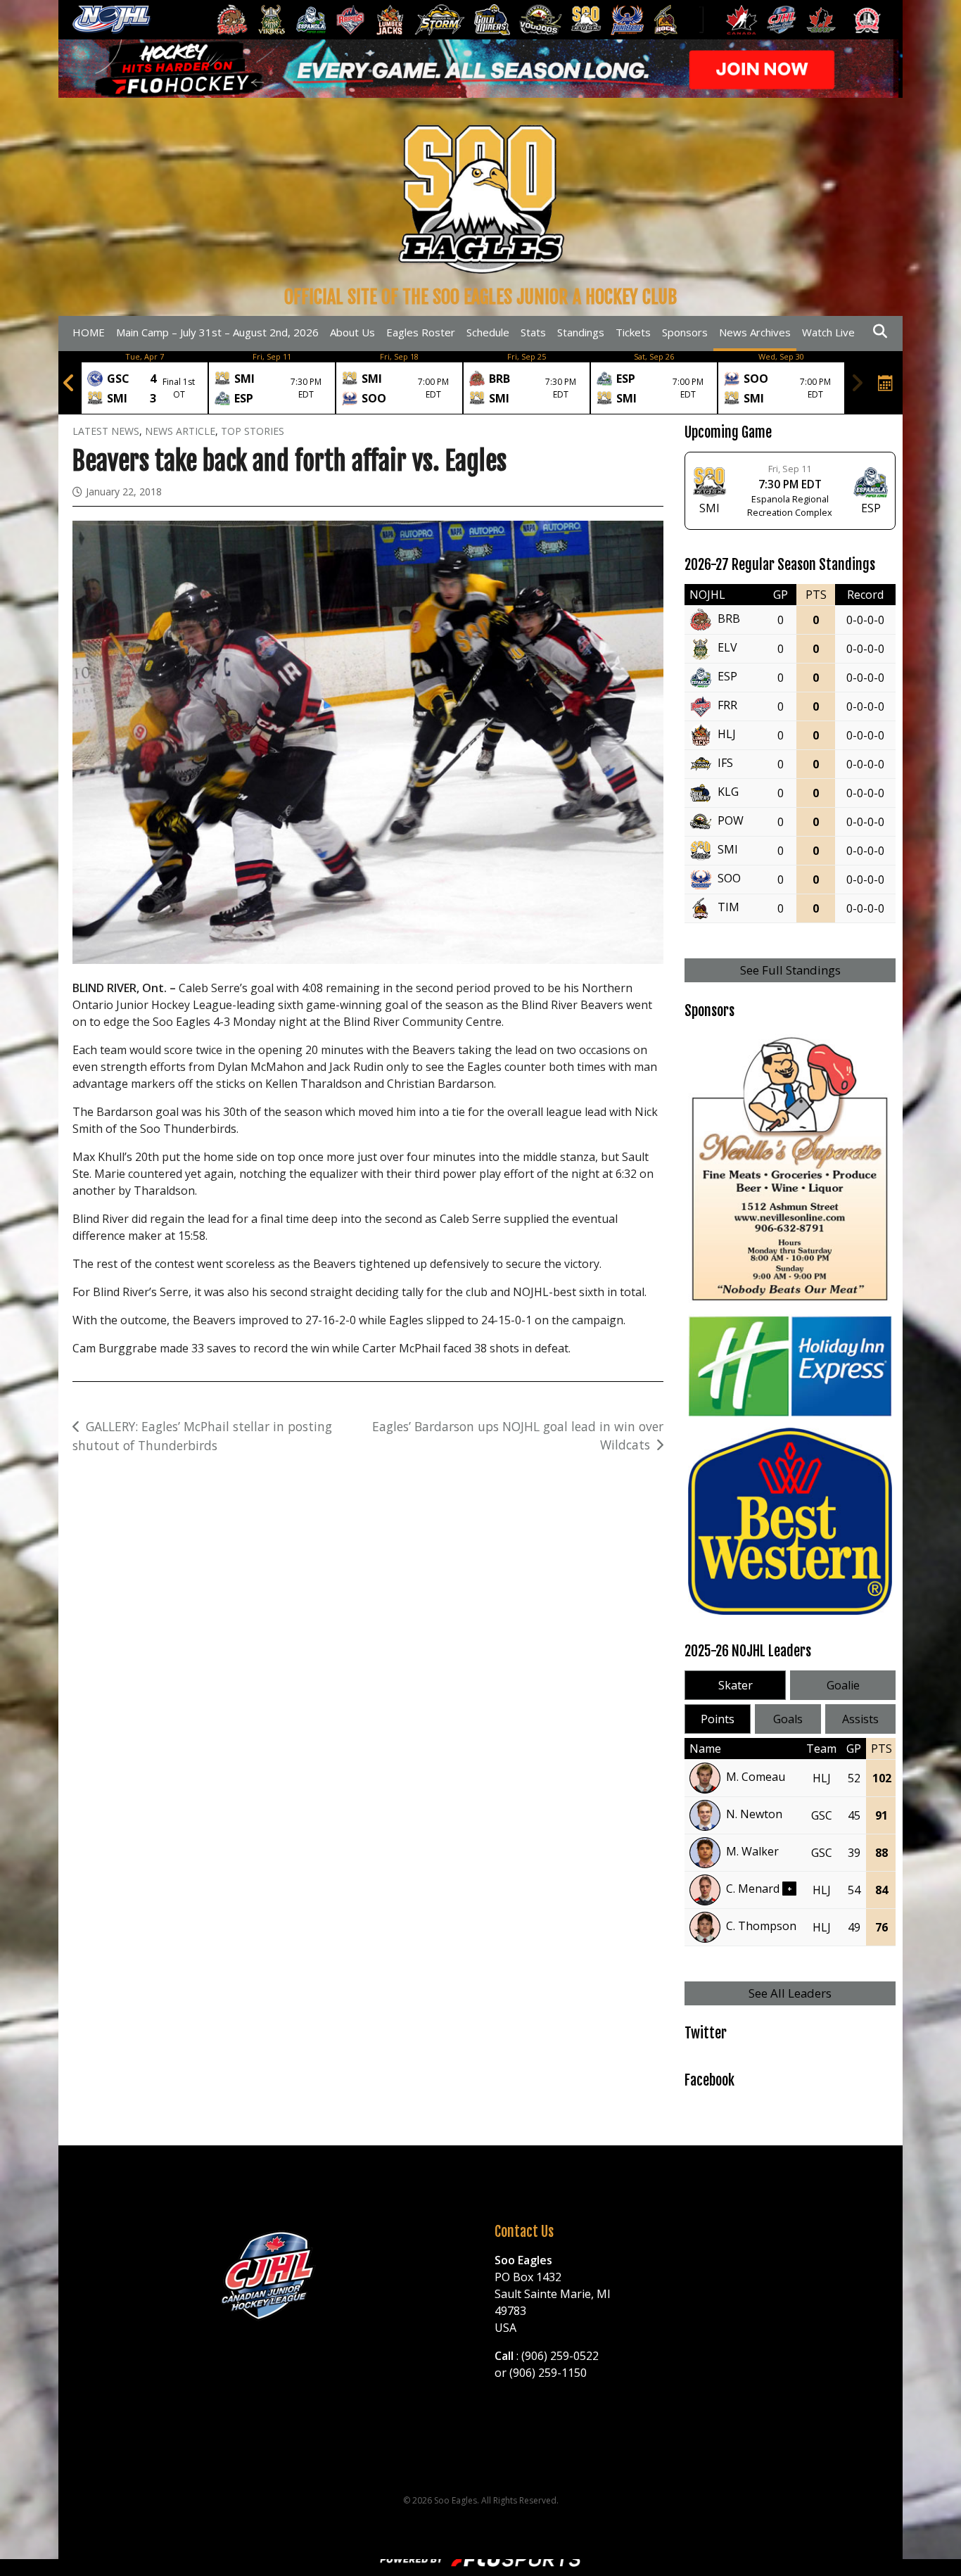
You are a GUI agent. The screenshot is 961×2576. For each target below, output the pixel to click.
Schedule (488, 332)
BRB (729, 619)
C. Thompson (761, 1926)
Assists (860, 1719)
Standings (581, 332)
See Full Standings (790, 970)
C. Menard (753, 1889)
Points (718, 1719)
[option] (145, 383)
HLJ (727, 735)
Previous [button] (69, 383)
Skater (736, 1685)
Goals (788, 1719)
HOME (89, 332)
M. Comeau (756, 1777)
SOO (729, 879)
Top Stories (253, 431)
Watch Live (828, 332)
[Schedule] (886, 383)
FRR (727, 706)
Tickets (633, 332)
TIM (728, 908)
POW (731, 821)
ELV (727, 648)
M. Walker (752, 1851)
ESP (727, 677)
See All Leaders (790, 1993)
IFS (725, 763)
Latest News (106, 431)
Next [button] (857, 383)
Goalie (843, 1685)
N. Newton (754, 1814)
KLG (728, 792)
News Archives (755, 332)
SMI (728, 850)
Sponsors (685, 332)
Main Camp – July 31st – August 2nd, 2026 (217, 332)
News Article (180, 431)
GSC (822, 1815)
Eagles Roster (421, 332)
